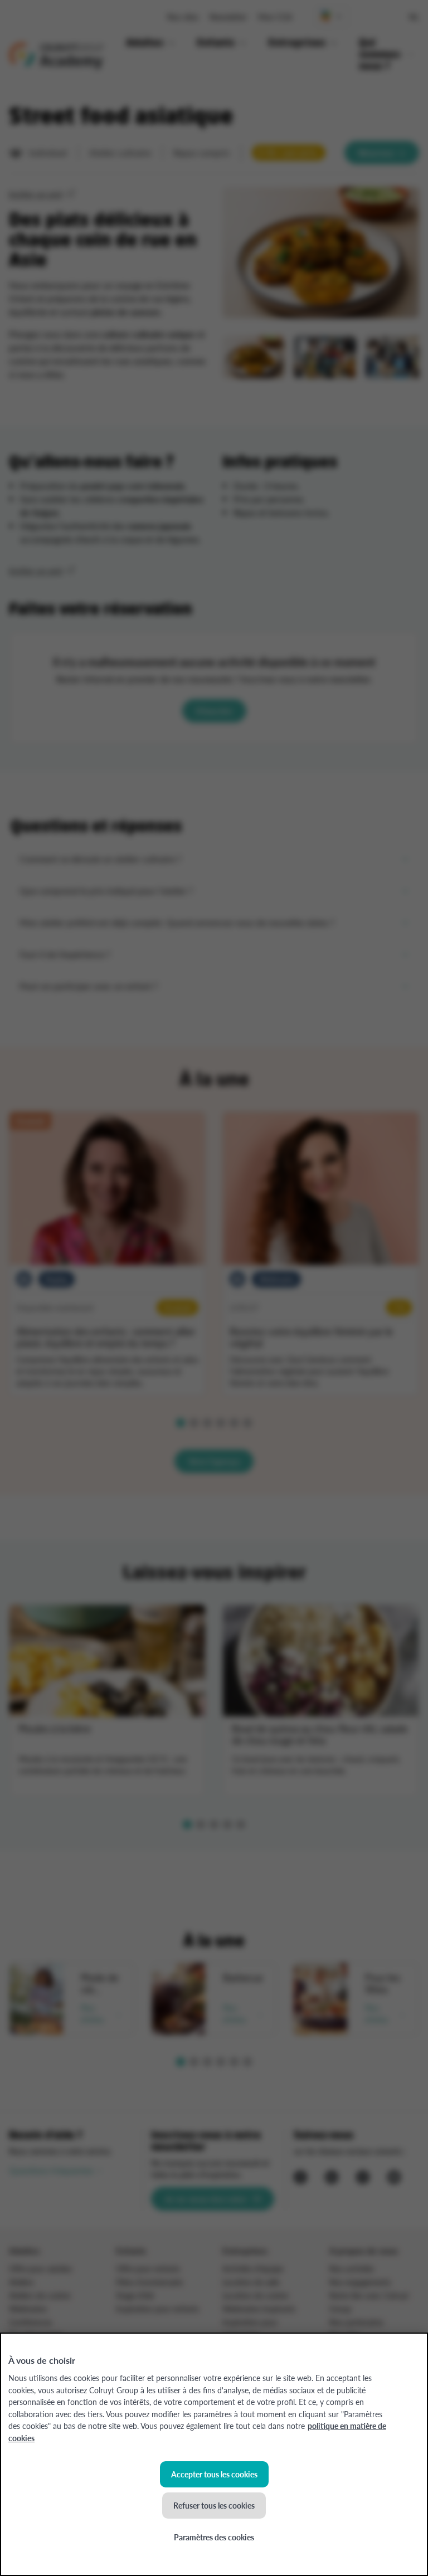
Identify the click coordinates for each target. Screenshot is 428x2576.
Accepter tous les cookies (214, 2474)
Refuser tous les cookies (214, 2505)
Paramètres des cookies (214, 2537)
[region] (214, 2454)
